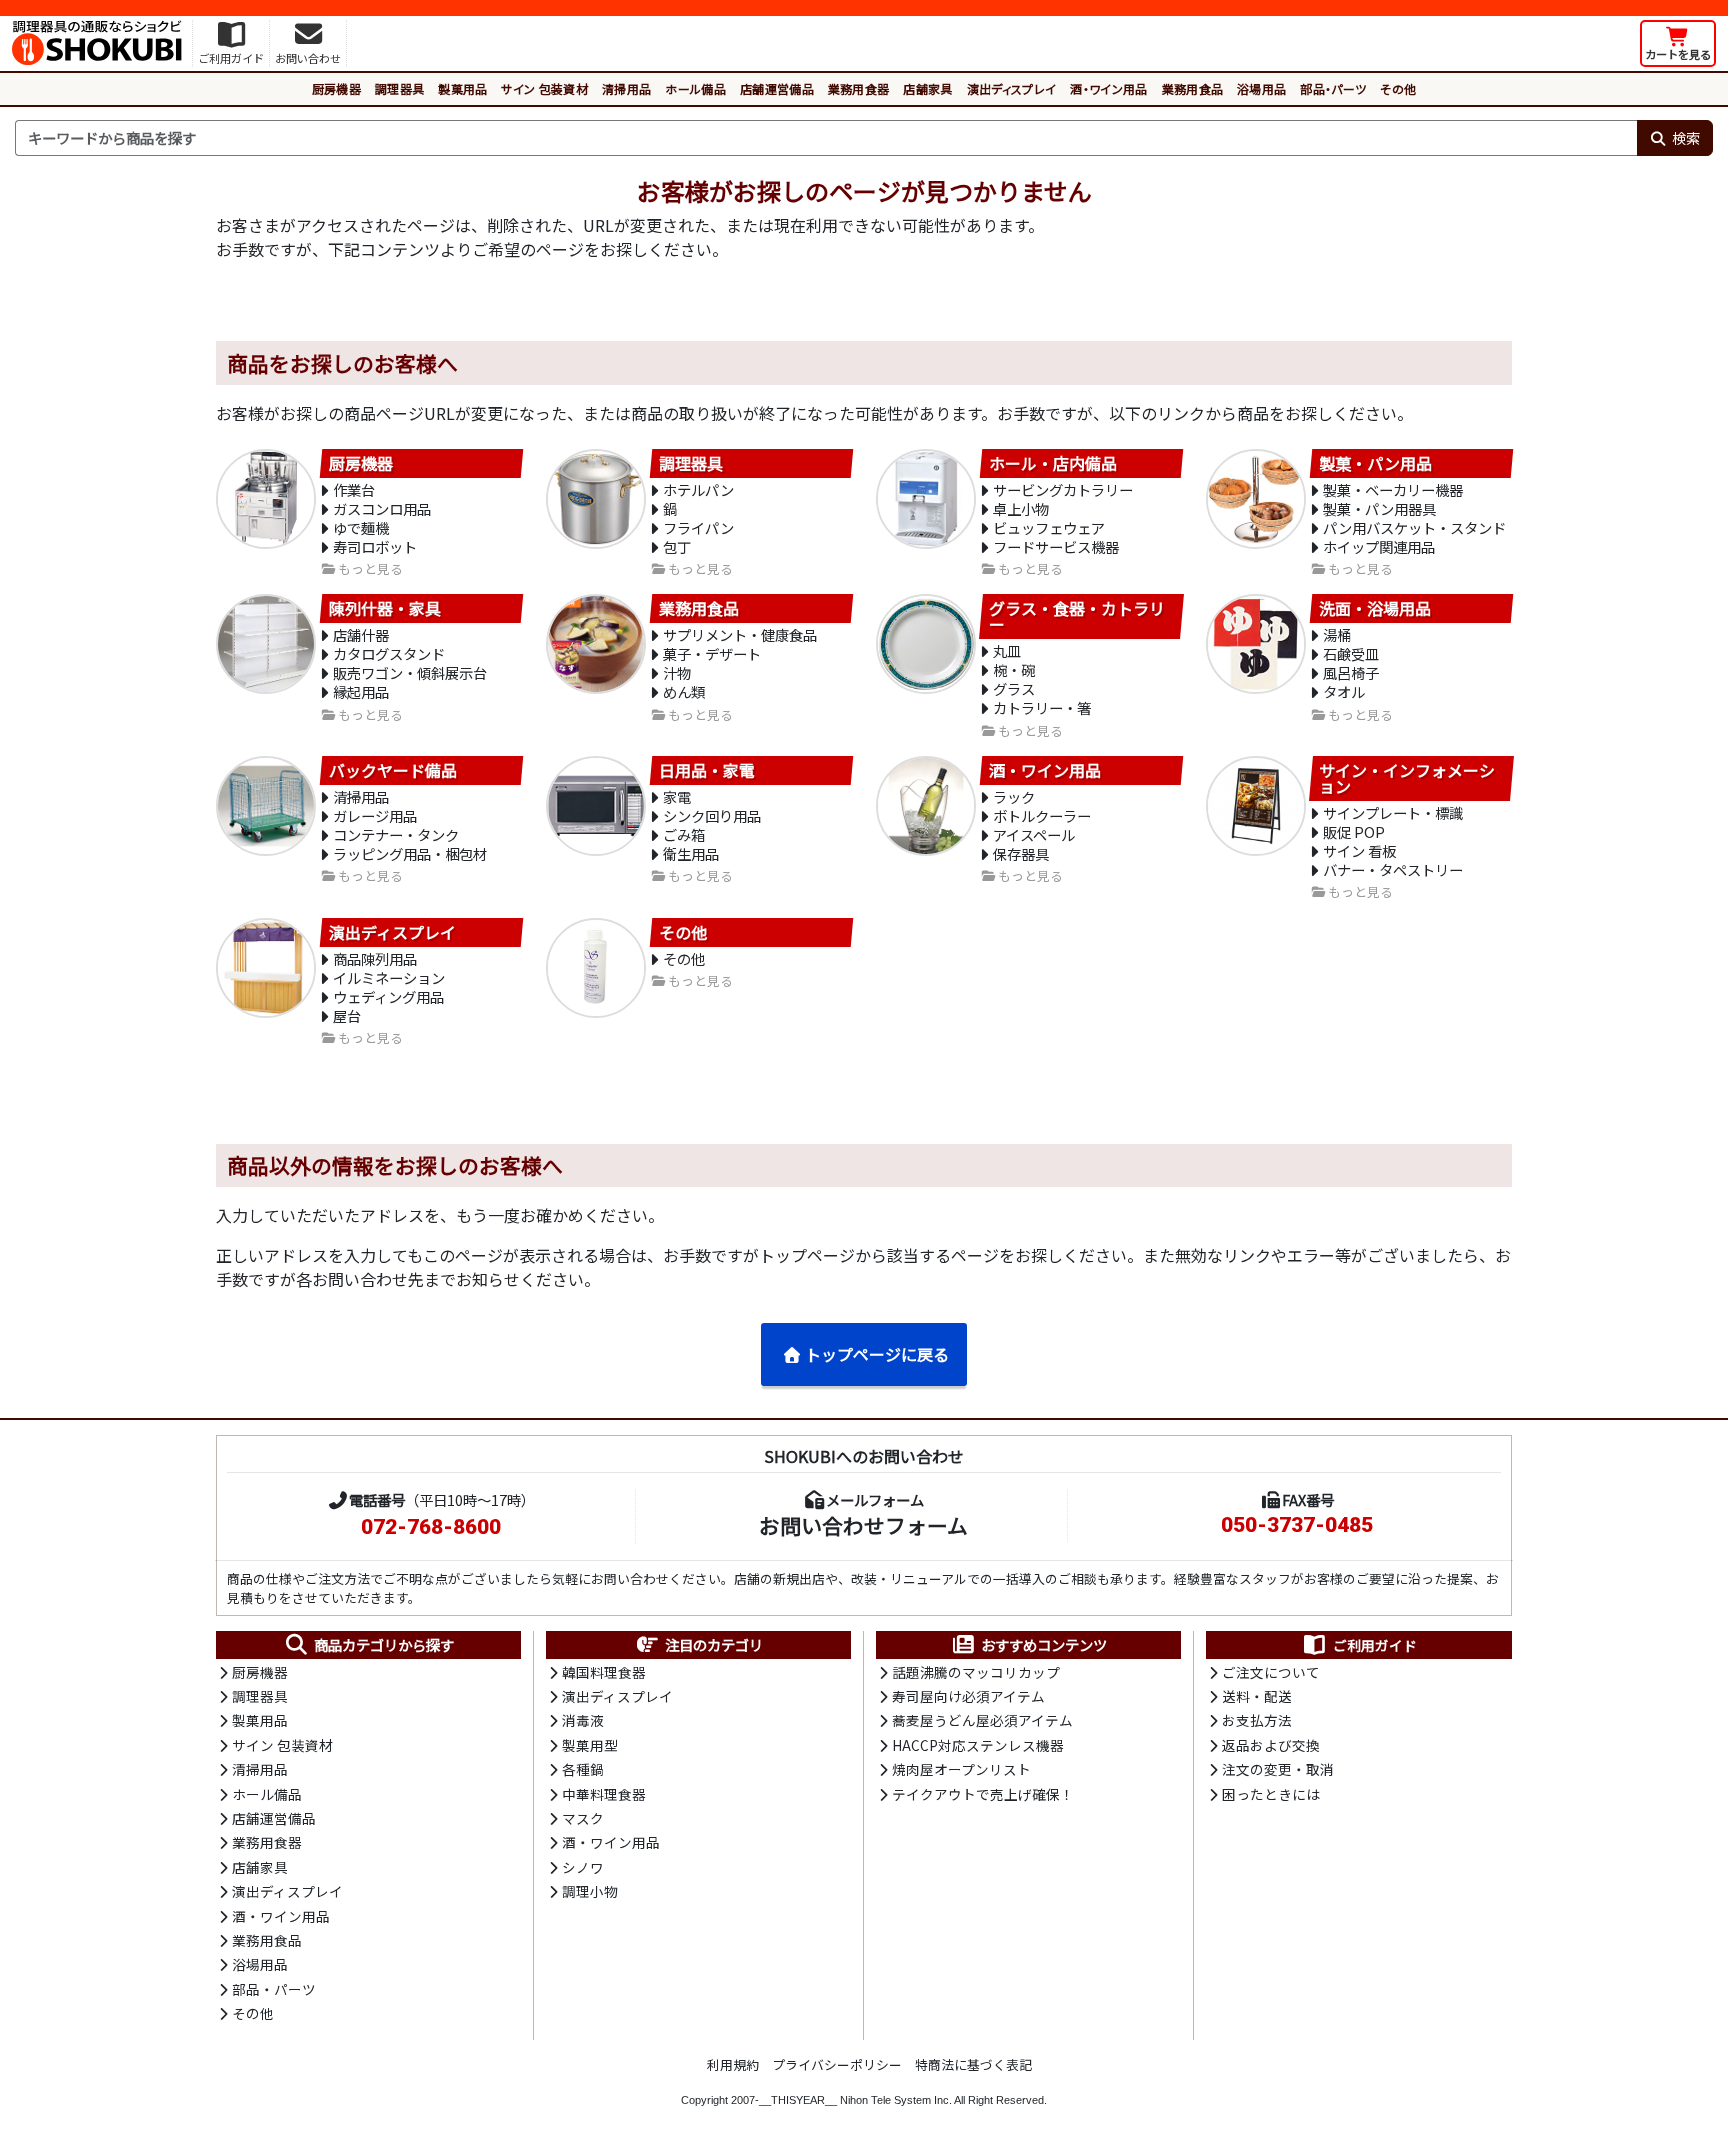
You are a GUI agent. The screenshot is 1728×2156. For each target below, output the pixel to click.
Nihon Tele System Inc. (896, 2100)
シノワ (583, 1867)
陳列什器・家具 (385, 609)
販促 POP (1354, 831)
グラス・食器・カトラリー (1077, 617)
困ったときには (1271, 1794)
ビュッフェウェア (1049, 527)
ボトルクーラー (1042, 815)
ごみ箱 (684, 834)
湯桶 (1337, 634)
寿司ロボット (375, 546)
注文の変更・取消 (1278, 1769)
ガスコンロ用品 (382, 508)
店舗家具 (927, 88)
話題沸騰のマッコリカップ (976, 1672)
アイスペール (1034, 834)
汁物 (677, 672)
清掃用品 (626, 88)
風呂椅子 (1351, 672)
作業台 (354, 489)
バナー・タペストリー (1393, 869)
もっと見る (370, 570)
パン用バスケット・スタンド (1414, 527)
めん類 (684, 691)
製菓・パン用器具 (1379, 508)
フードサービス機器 (1056, 546)
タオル (1344, 691)
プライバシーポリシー (837, 2064)
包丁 (677, 546)
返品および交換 (1271, 1745)
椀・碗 (1014, 669)
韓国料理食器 (604, 1672)
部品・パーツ (1333, 88)
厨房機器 (336, 88)
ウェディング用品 (388, 996)
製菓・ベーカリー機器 (1393, 489)
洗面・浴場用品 (1375, 609)
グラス (1014, 688)
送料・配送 (1257, 1696)
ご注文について (1271, 1672)
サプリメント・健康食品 (740, 634)
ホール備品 (695, 88)
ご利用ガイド (1375, 1645)
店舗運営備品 (777, 88)
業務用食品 (1193, 88)
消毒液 (583, 1720)
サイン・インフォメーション (1407, 779)
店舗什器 (361, 634)
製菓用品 (462, 88)
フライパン (698, 527)
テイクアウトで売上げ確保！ (983, 1794)
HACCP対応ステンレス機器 (978, 1745)
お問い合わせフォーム (863, 1525)
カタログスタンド (389, 653)
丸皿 (1007, 650)
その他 (1398, 88)
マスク (583, 1818)
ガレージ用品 (375, 815)
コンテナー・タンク (396, 834)
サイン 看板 (1359, 850)
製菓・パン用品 (1375, 463)
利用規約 (733, 2064)
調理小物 (590, 1891)
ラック (1014, 796)
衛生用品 (691, 853)
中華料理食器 (604, 1794)
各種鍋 (583, 1769)
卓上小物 (1021, 508)
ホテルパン (698, 489)
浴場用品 (1261, 88)
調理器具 (399, 88)
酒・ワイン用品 (1108, 88)
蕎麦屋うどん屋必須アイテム (982, 1720)
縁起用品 (361, 691)
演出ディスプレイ (1012, 88)
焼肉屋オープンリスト (961, 1769)
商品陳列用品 (375, 958)
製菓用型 (590, 1745)
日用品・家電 (707, 771)
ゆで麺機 (361, 527)
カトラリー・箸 (1042, 707)
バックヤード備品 (393, 771)
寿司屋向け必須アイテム (968, 1696)
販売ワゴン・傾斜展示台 (410, 672)
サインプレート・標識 (1393, 812)
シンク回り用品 (712, 815)
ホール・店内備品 (1053, 463)
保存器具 (1021, 853)
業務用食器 (859, 88)
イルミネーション (389, 977)
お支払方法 (1257, 1720)
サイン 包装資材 (544, 88)
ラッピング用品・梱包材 (410, 853)
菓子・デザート (712, 653)
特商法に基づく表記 (973, 2064)
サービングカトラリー (1063, 489)
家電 (677, 796)
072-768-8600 (431, 1527)
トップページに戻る (877, 1354)
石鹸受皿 (1351, 653)
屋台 (347, 1015)
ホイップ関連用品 (1379, 546)
